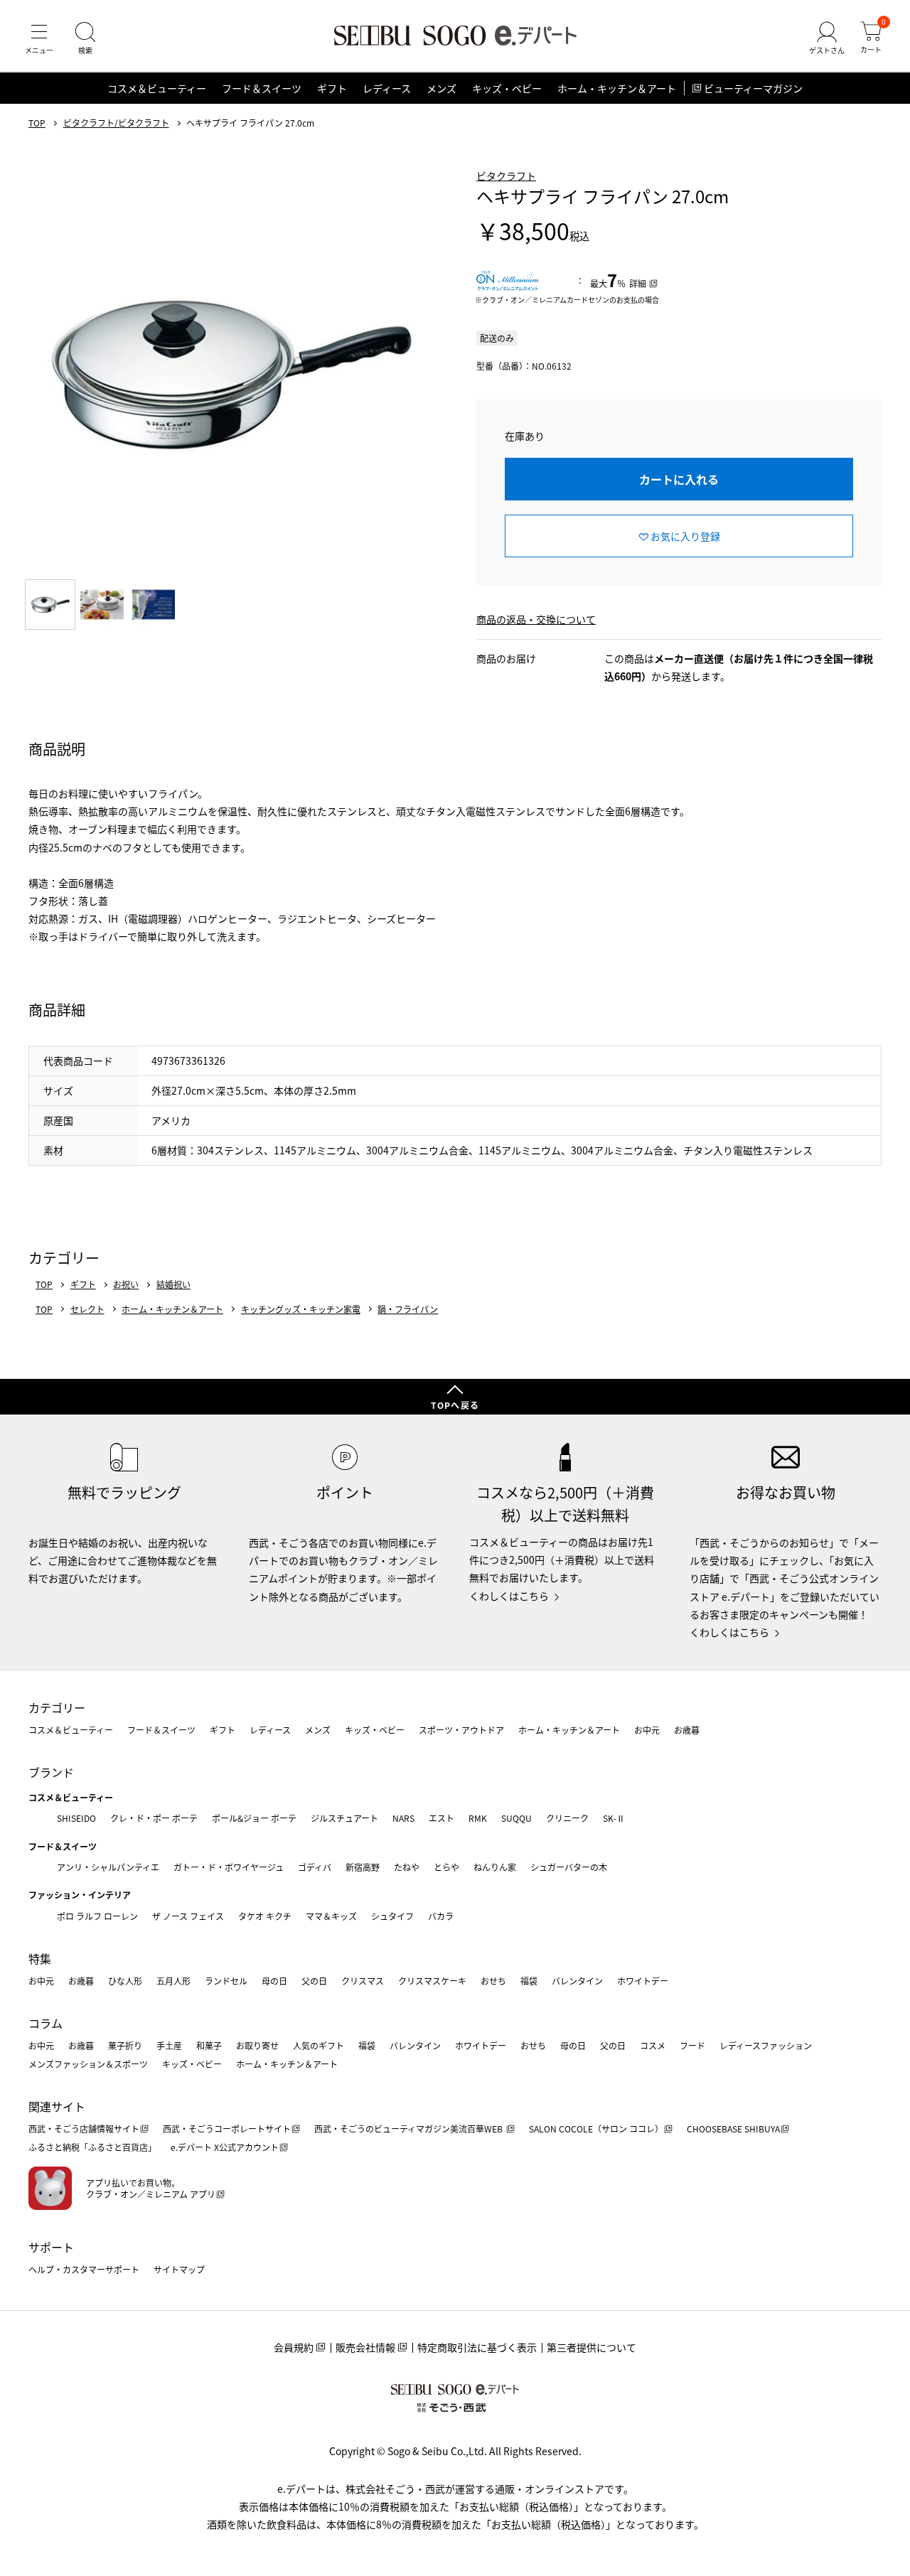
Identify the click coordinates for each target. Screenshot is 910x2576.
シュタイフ (392, 1916)
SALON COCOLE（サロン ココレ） (596, 2129)
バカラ (441, 1916)
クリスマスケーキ (432, 1981)
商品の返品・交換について (536, 619)
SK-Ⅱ (614, 1818)
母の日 (274, 1981)
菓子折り (125, 2045)
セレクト (87, 1309)
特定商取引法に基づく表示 (477, 2347)
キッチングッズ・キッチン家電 (301, 1309)
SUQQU (516, 1818)
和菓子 (209, 2045)
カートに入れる (679, 479)
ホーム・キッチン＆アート (617, 88)
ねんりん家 (495, 1867)
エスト (441, 1818)
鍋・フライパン (408, 1309)
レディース (387, 88)
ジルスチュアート (344, 1818)
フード (692, 2045)
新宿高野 (363, 1867)
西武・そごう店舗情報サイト (84, 2129)
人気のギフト (318, 2045)
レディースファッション (766, 2045)
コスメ (653, 2045)
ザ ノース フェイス (188, 1916)
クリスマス (363, 1981)
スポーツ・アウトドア (461, 1730)
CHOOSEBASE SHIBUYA (733, 2129)
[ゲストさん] (827, 38)
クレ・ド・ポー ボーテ (154, 1818)
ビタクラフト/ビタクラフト (116, 123)
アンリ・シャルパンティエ (108, 1867)
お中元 (647, 1730)
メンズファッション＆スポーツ (88, 2064)
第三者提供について (591, 2347)
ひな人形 (125, 1981)
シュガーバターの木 (569, 1867)
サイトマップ (179, 2269)
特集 (40, 1958)
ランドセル (226, 1981)
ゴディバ (315, 1867)
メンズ (441, 88)
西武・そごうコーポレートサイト (227, 2129)
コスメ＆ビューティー (157, 88)
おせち (493, 1981)
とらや (446, 1867)
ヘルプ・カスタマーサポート (84, 2269)
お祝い (126, 1284)
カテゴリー (57, 1707)
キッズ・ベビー (507, 88)
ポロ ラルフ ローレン (97, 1916)
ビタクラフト (506, 176)
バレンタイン (577, 1981)
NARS (403, 1818)
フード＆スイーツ (262, 88)
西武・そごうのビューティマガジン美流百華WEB (409, 2129)
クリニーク (567, 1818)
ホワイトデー (643, 1981)
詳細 (638, 283)
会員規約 (294, 2347)
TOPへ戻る (455, 1405)
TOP (37, 123)
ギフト (332, 88)
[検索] (85, 38)
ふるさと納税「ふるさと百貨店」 (92, 2147)
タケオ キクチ (265, 1916)
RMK (478, 1818)
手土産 (169, 2045)
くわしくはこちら (509, 1596)
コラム (45, 2023)
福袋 (529, 1981)
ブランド (51, 1772)
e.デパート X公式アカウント (225, 2147)
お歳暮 (687, 1730)
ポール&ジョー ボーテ (254, 1818)
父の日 (314, 1981)
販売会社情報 (365, 2347)
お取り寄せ (257, 2045)
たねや (407, 1867)
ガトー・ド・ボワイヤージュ (229, 1867)
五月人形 (173, 1981)
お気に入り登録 (685, 536)
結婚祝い (173, 1284)
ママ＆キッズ (331, 1916)
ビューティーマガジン (753, 88)
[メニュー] (39, 38)
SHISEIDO (76, 1818)
